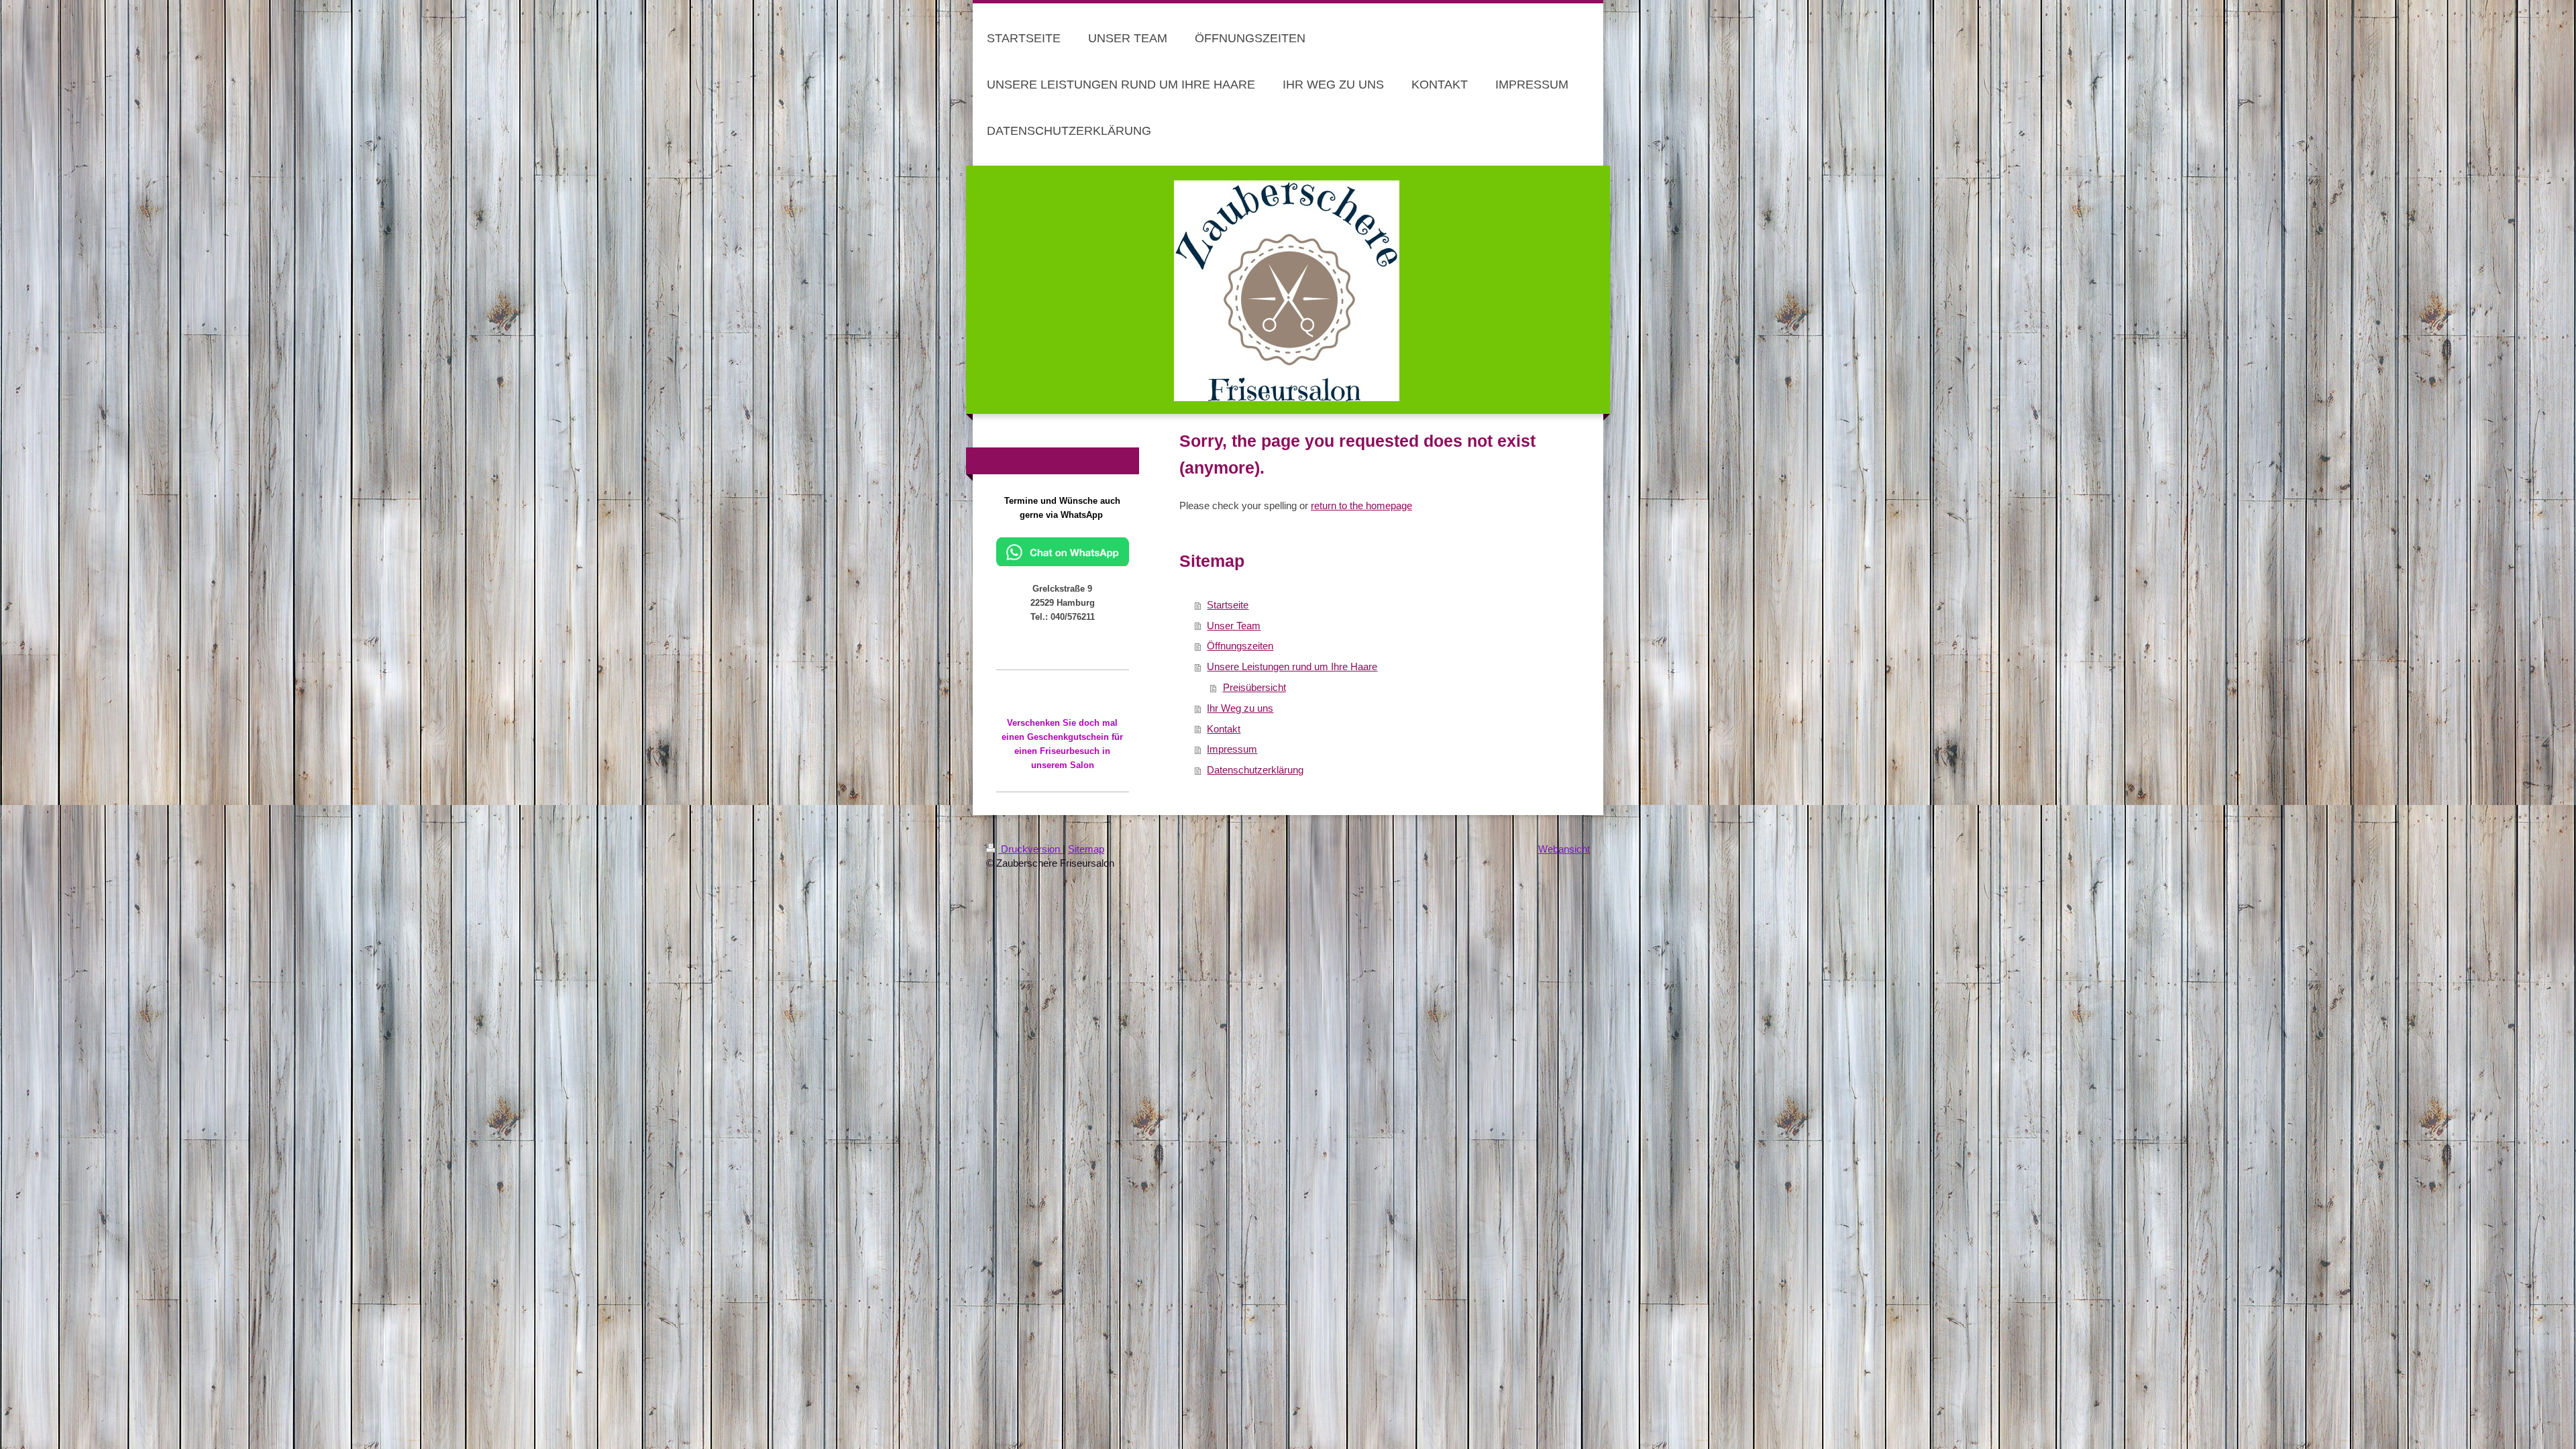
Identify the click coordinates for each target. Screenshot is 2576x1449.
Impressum (1232, 749)
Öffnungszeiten (1240, 646)
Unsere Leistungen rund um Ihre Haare (1292, 666)
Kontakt (1224, 729)
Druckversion (1030, 849)
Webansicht (1564, 849)
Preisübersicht (1254, 687)
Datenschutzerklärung (1255, 770)
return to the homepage (1361, 505)
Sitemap (1086, 849)
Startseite (1228, 605)
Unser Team (1234, 626)
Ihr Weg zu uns (1240, 708)
